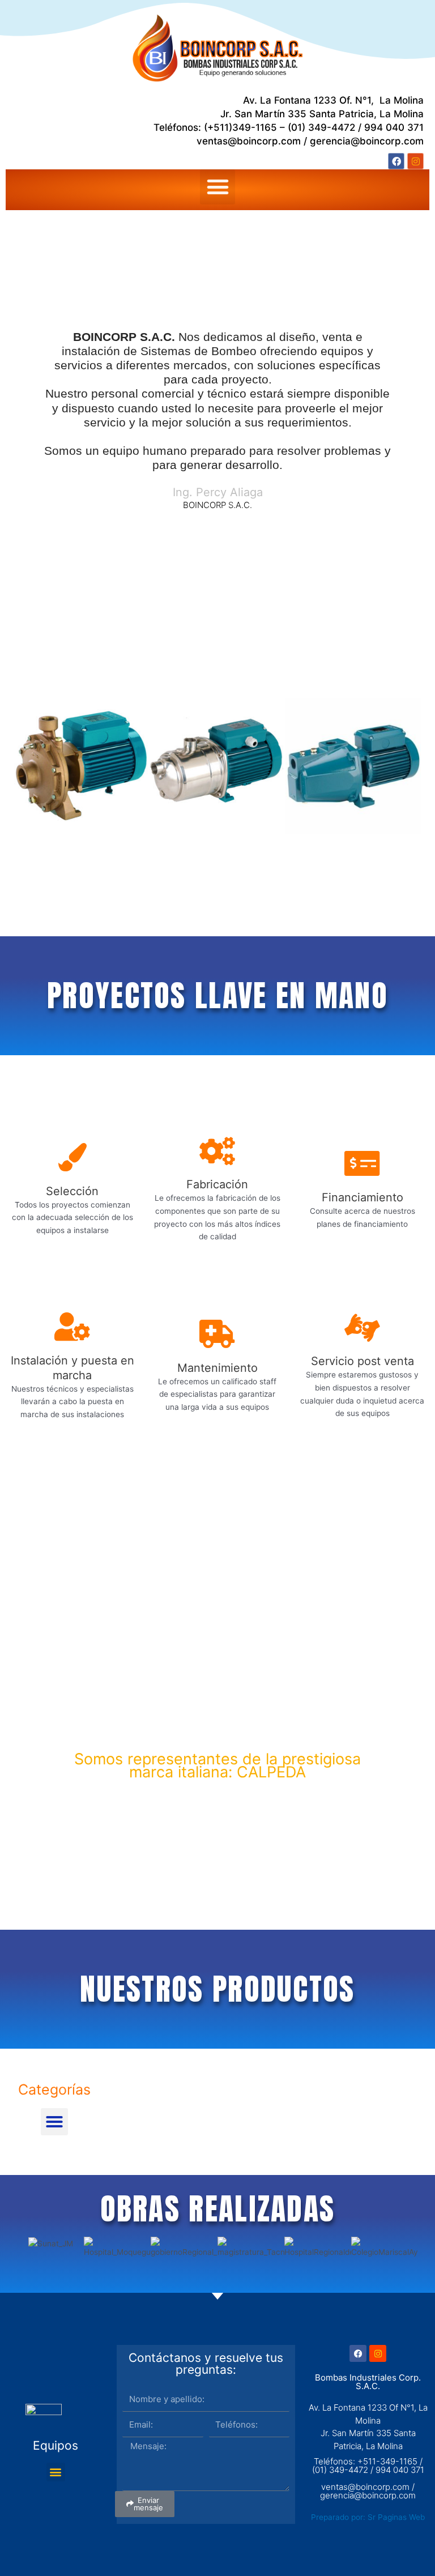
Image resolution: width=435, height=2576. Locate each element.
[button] (217, 187)
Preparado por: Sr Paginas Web (368, 2517)
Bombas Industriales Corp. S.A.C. (368, 2382)
